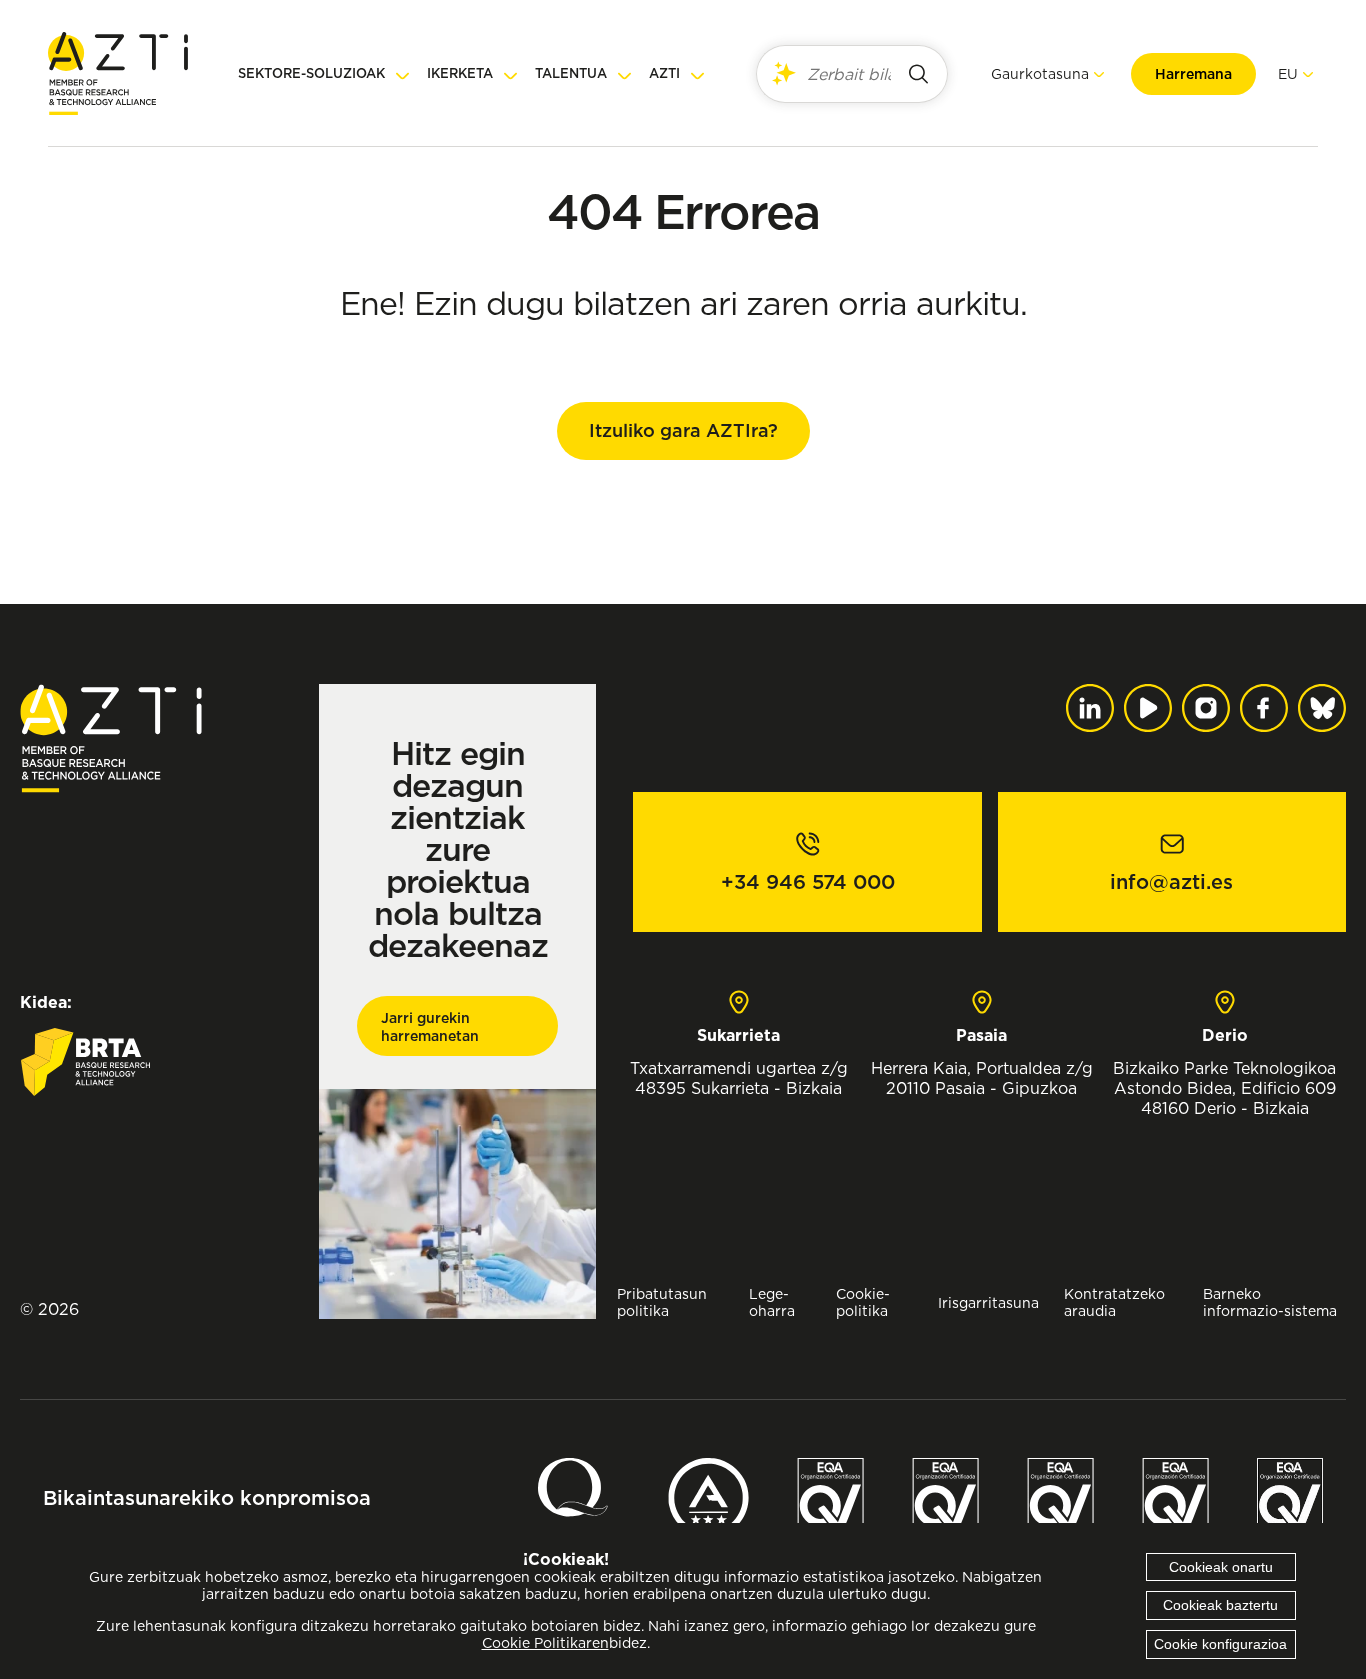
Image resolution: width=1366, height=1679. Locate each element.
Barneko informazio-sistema (1270, 1302)
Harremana (1193, 74)
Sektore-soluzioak (311, 73)
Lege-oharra (772, 1302)
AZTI (664, 73)
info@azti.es (1171, 882)
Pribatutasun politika (662, 1302)
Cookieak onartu (1221, 1567)
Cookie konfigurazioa (1220, 1644)
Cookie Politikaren (545, 1643)
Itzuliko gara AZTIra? (683, 430)
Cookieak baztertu (1220, 1605)
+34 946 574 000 (808, 882)
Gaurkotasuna (1040, 73)
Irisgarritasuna (988, 1302)
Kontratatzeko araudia (1114, 1302)
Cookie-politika (863, 1302)
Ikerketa (460, 73)
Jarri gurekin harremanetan (430, 1027)
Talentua (571, 73)
